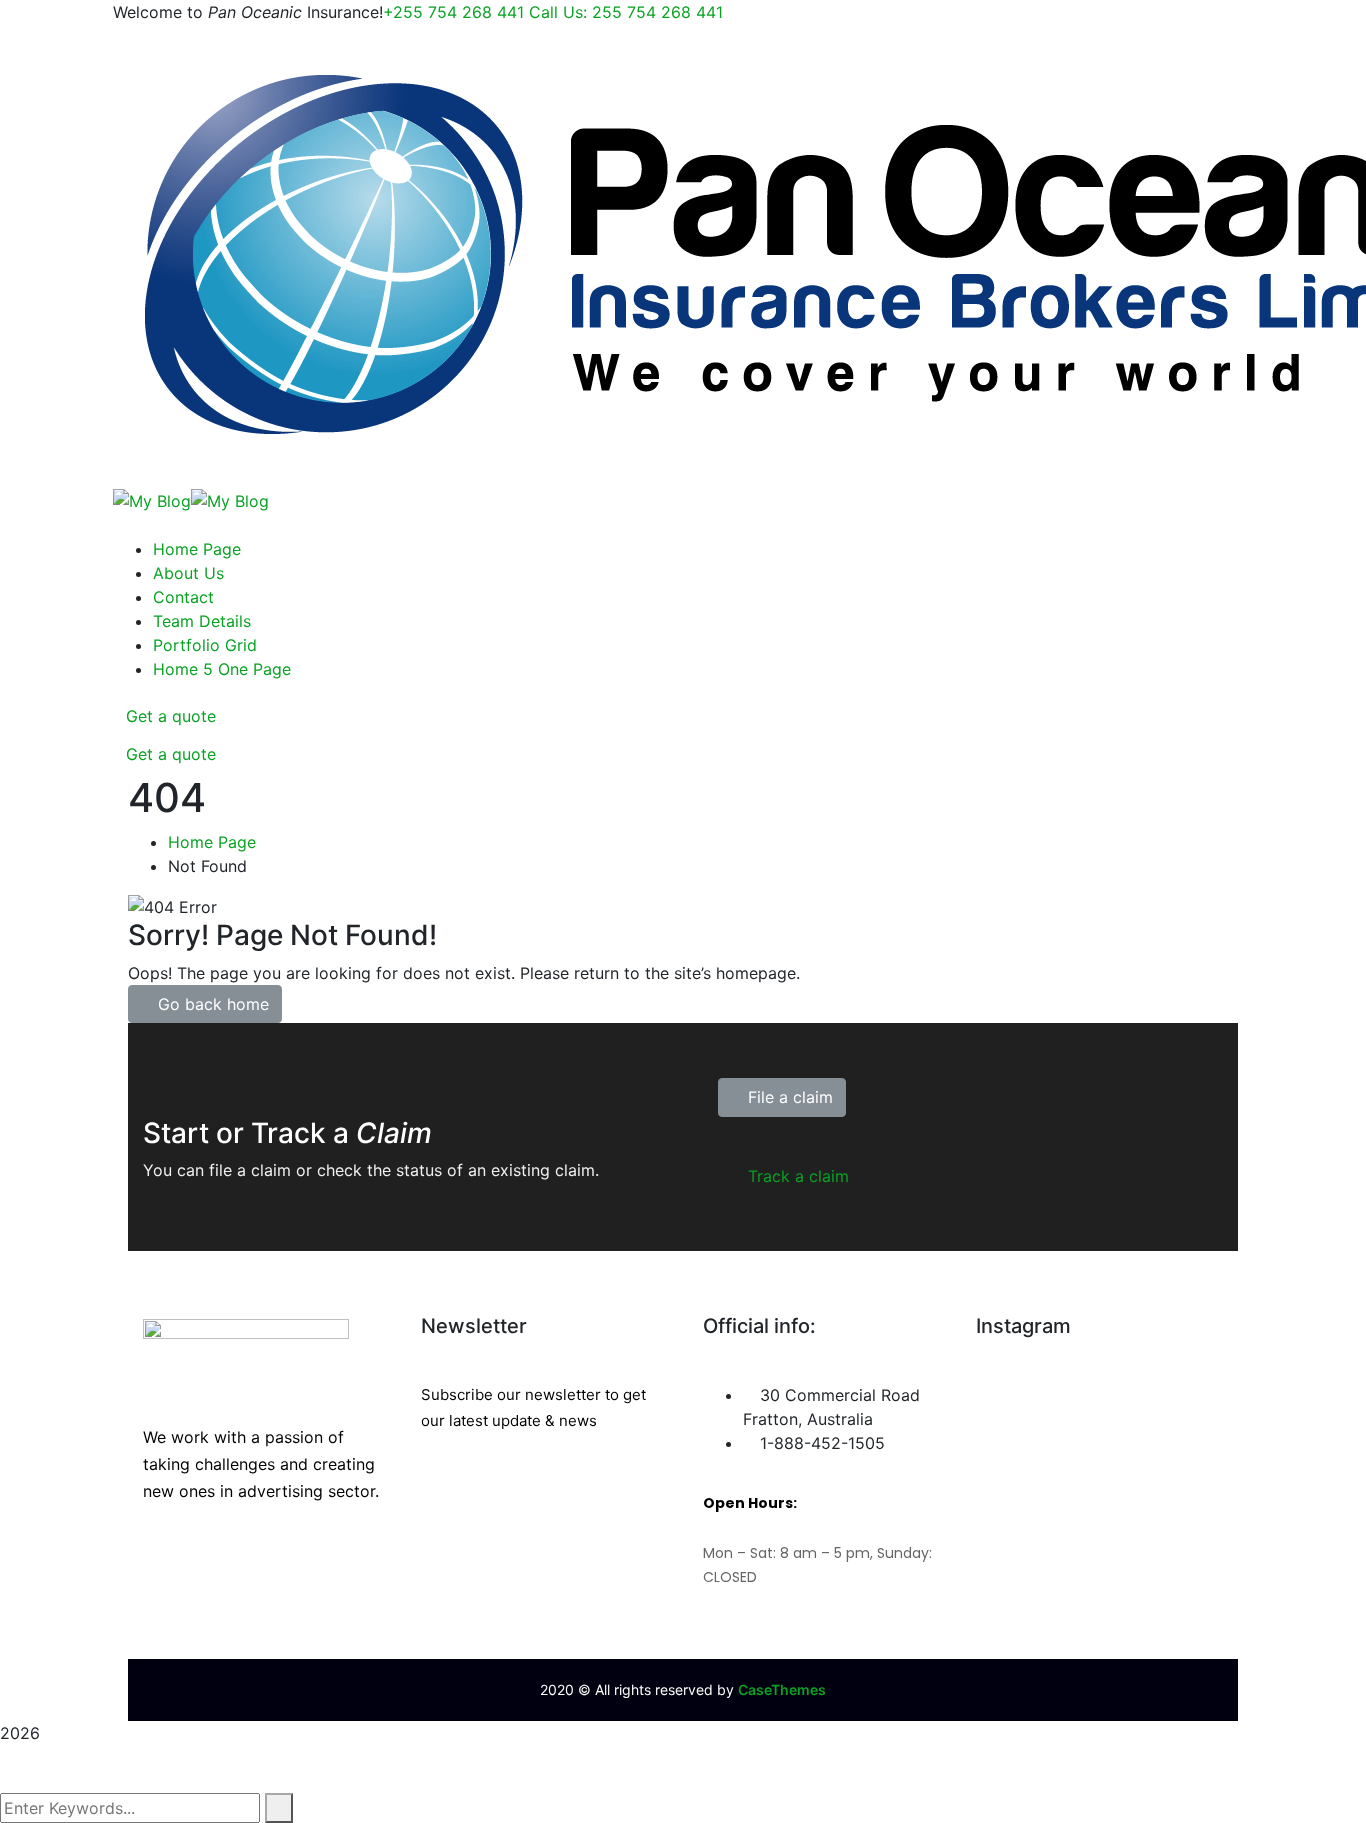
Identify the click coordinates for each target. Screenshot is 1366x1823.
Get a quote (171, 716)
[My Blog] (152, 499)
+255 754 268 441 (553, 12)
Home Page (212, 842)
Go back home (211, 1004)
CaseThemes (782, 1689)
